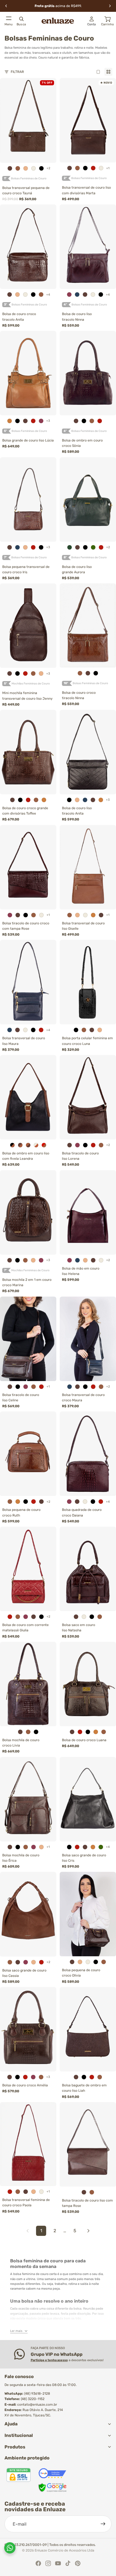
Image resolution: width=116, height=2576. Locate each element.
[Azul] (77, 295)
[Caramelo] (10, 421)
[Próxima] (88, 2231)
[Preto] (41, 168)
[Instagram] (48, 2563)
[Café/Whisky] (20, 1145)
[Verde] (93, 547)
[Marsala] (69, 295)
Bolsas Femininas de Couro (29, 179)
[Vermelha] (77, 1847)
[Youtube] (58, 2563)
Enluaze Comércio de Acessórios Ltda (64, 2550)
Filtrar (17, 72)
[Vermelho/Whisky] (44, 1145)
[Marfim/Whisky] (36, 1145)
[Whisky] (18, 168)
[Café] (10, 168)
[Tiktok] (68, 2563)
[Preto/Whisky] (12, 1145)
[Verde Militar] (70, 547)
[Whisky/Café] (28, 1145)
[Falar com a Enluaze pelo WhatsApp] (10, 2548)
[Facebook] (38, 2563)
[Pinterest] (78, 2563)
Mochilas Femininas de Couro (31, 684)
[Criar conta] (103, 2524)
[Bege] (26, 168)
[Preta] (69, 1847)
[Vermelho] (93, 168)
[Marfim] (34, 168)
